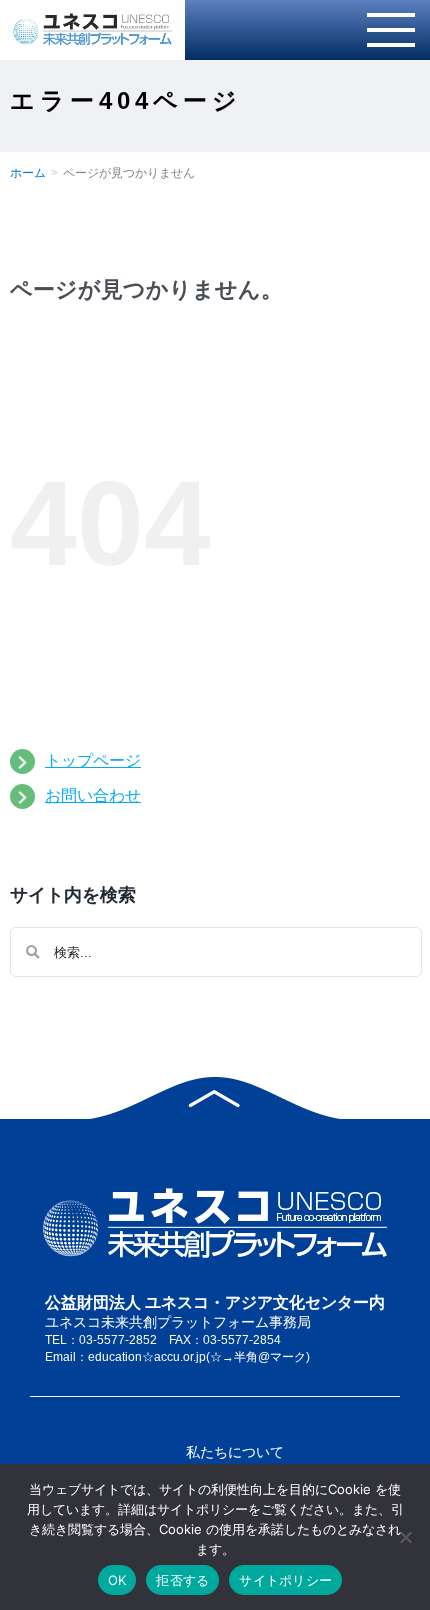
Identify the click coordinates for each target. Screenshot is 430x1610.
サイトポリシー (285, 1580)
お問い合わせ (93, 795)
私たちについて (235, 1452)
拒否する (182, 1580)
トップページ (93, 760)
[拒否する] (405, 1537)
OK (117, 1580)
